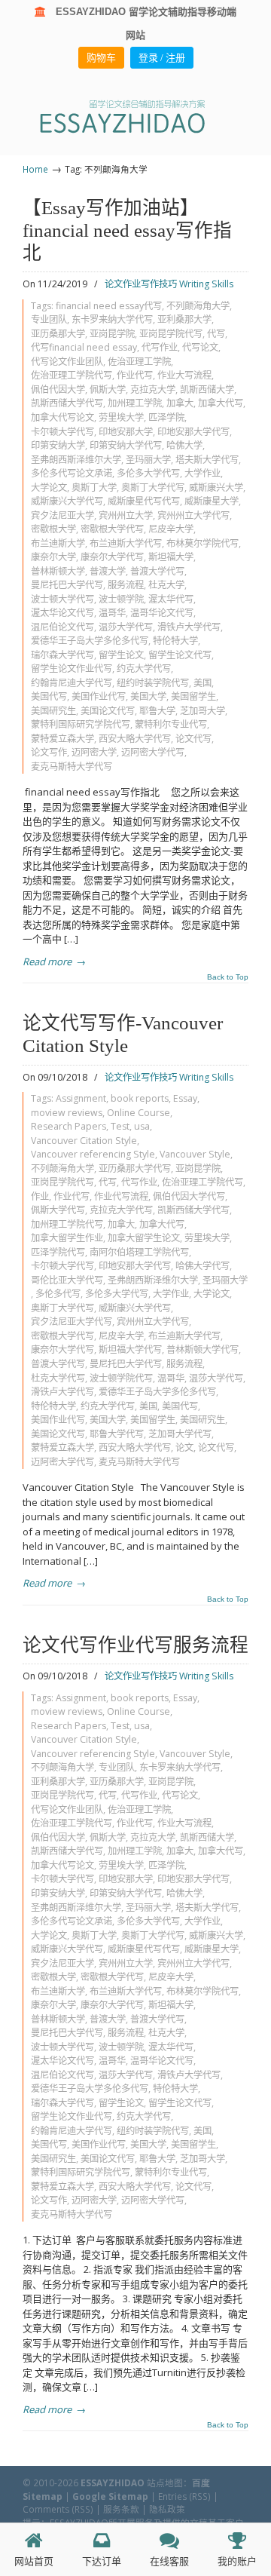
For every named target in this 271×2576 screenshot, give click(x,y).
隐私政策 (167, 2509)
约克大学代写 (144, 669)
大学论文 (49, 488)
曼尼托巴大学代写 (67, 585)
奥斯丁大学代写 (153, 488)
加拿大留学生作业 (67, 1238)
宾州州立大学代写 (193, 515)
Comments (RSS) (58, 2509)
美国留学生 (193, 696)
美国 (202, 683)
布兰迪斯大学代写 (126, 543)
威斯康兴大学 (216, 488)
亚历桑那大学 (58, 334)
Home (35, 169)
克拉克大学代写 (121, 1210)
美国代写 (49, 696)
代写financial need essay (84, 347)
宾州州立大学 (126, 515)
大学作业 (202, 473)
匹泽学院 (166, 417)
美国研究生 (53, 711)
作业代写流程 (121, 1196)
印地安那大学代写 (193, 432)
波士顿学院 (121, 599)
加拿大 (180, 403)
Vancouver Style (195, 1154)
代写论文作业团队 (67, 362)
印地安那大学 (126, 432)
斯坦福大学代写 (130, 1349)
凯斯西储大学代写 (67, 403)
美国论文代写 (108, 711)
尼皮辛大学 (171, 529)
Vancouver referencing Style (93, 1154)
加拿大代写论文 (62, 417)
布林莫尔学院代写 (202, 543)
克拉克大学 (153, 389)
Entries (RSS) (184, 2496)
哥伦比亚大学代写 (67, 1280)
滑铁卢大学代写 (189, 627)
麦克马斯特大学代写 (72, 767)
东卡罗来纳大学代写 (112, 319)
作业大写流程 (184, 375)
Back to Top (228, 977)
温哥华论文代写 (162, 613)
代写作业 (160, 347)
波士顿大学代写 (62, 599)
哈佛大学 (184, 445)
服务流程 (126, 585)
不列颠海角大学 (198, 306)
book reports (140, 1098)
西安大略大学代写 (135, 739)
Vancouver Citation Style (84, 1141)
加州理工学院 (135, 403)
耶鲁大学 (157, 711)
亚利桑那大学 (184, 319)
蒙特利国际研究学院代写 (81, 724)
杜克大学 (166, 585)
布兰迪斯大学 (58, 543)
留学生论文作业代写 (72, 669)
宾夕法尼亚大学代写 (72, 1322)
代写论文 (200, 347)
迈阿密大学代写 (153, 752)
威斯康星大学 (212, 501)
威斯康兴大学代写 (67, 501)
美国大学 (148, 696)
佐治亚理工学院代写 (72, 375)
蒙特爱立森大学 (62, 739)
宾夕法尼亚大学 (62, 515)
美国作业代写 (99, 696)
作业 (40, 1196)
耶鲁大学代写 (117, 1434)
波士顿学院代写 (121, 1378)
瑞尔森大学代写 (62, 655)
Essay (185, 1098)
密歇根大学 (53, 529)
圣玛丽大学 (148, 460)
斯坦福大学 (171, 557)
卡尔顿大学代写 (62, 432)
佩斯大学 (108, 389)
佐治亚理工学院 (139, 362)
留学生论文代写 (180, 655)
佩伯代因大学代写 (189, 1196)
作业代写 (135, 375)
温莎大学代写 (126, 627)
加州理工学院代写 (67, 1224)
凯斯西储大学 (207, 389)
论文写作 (49, 752)
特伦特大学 (175, 641)
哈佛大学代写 (202, 1266)
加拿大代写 (221, 403)
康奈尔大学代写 (112, 557)
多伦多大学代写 (148, 473)
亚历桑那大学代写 (135, 1168)
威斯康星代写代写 (144, 501)
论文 (184, 1447)
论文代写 (193, 739)
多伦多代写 (58, 1294)
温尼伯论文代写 (62, 627)
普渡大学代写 (157, 571)
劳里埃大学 (121, 417)
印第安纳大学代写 (126, 445)
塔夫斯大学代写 (207, 460)
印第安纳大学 (58, 445)
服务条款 (121, 2509)
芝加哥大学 (202, 711)
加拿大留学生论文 (144, 1238)
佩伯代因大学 (58, 389)
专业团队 (49, 319)
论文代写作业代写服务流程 (135, 1645)
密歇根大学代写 (112, 529)
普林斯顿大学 (58, 571)
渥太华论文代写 (62, 613)
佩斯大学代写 (58, 1210)
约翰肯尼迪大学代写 (72, 683)
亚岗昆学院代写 (171, 334)
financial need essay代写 (109, 306)
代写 (216, 334)
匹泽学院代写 (58, 1252)
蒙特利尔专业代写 (171, 724)
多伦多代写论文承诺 (72, 473)
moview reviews (67, 1113)
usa (142, 1126)
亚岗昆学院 (112, 334)
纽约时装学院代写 (153, 683)
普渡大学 (108, 571)
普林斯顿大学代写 (202, 1349)
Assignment (81, 1098)
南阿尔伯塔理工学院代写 (139, 1252)
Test (120, 1126)
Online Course (139, 1113)
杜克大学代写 (58, 1378)
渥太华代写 (171, 599)
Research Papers (69, 1126)
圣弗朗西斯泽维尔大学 (76, 460)
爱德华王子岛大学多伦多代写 (90, 641)
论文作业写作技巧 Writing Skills (169, 284)
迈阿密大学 (94, 752)
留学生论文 (121, 655)
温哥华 (112, 613)
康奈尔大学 (53, 557)
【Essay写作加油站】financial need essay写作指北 (127, 230)
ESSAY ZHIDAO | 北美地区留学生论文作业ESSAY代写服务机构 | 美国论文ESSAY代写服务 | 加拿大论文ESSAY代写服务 (135, 116)
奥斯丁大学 (94, 488)
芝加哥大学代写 (180, 1434)
